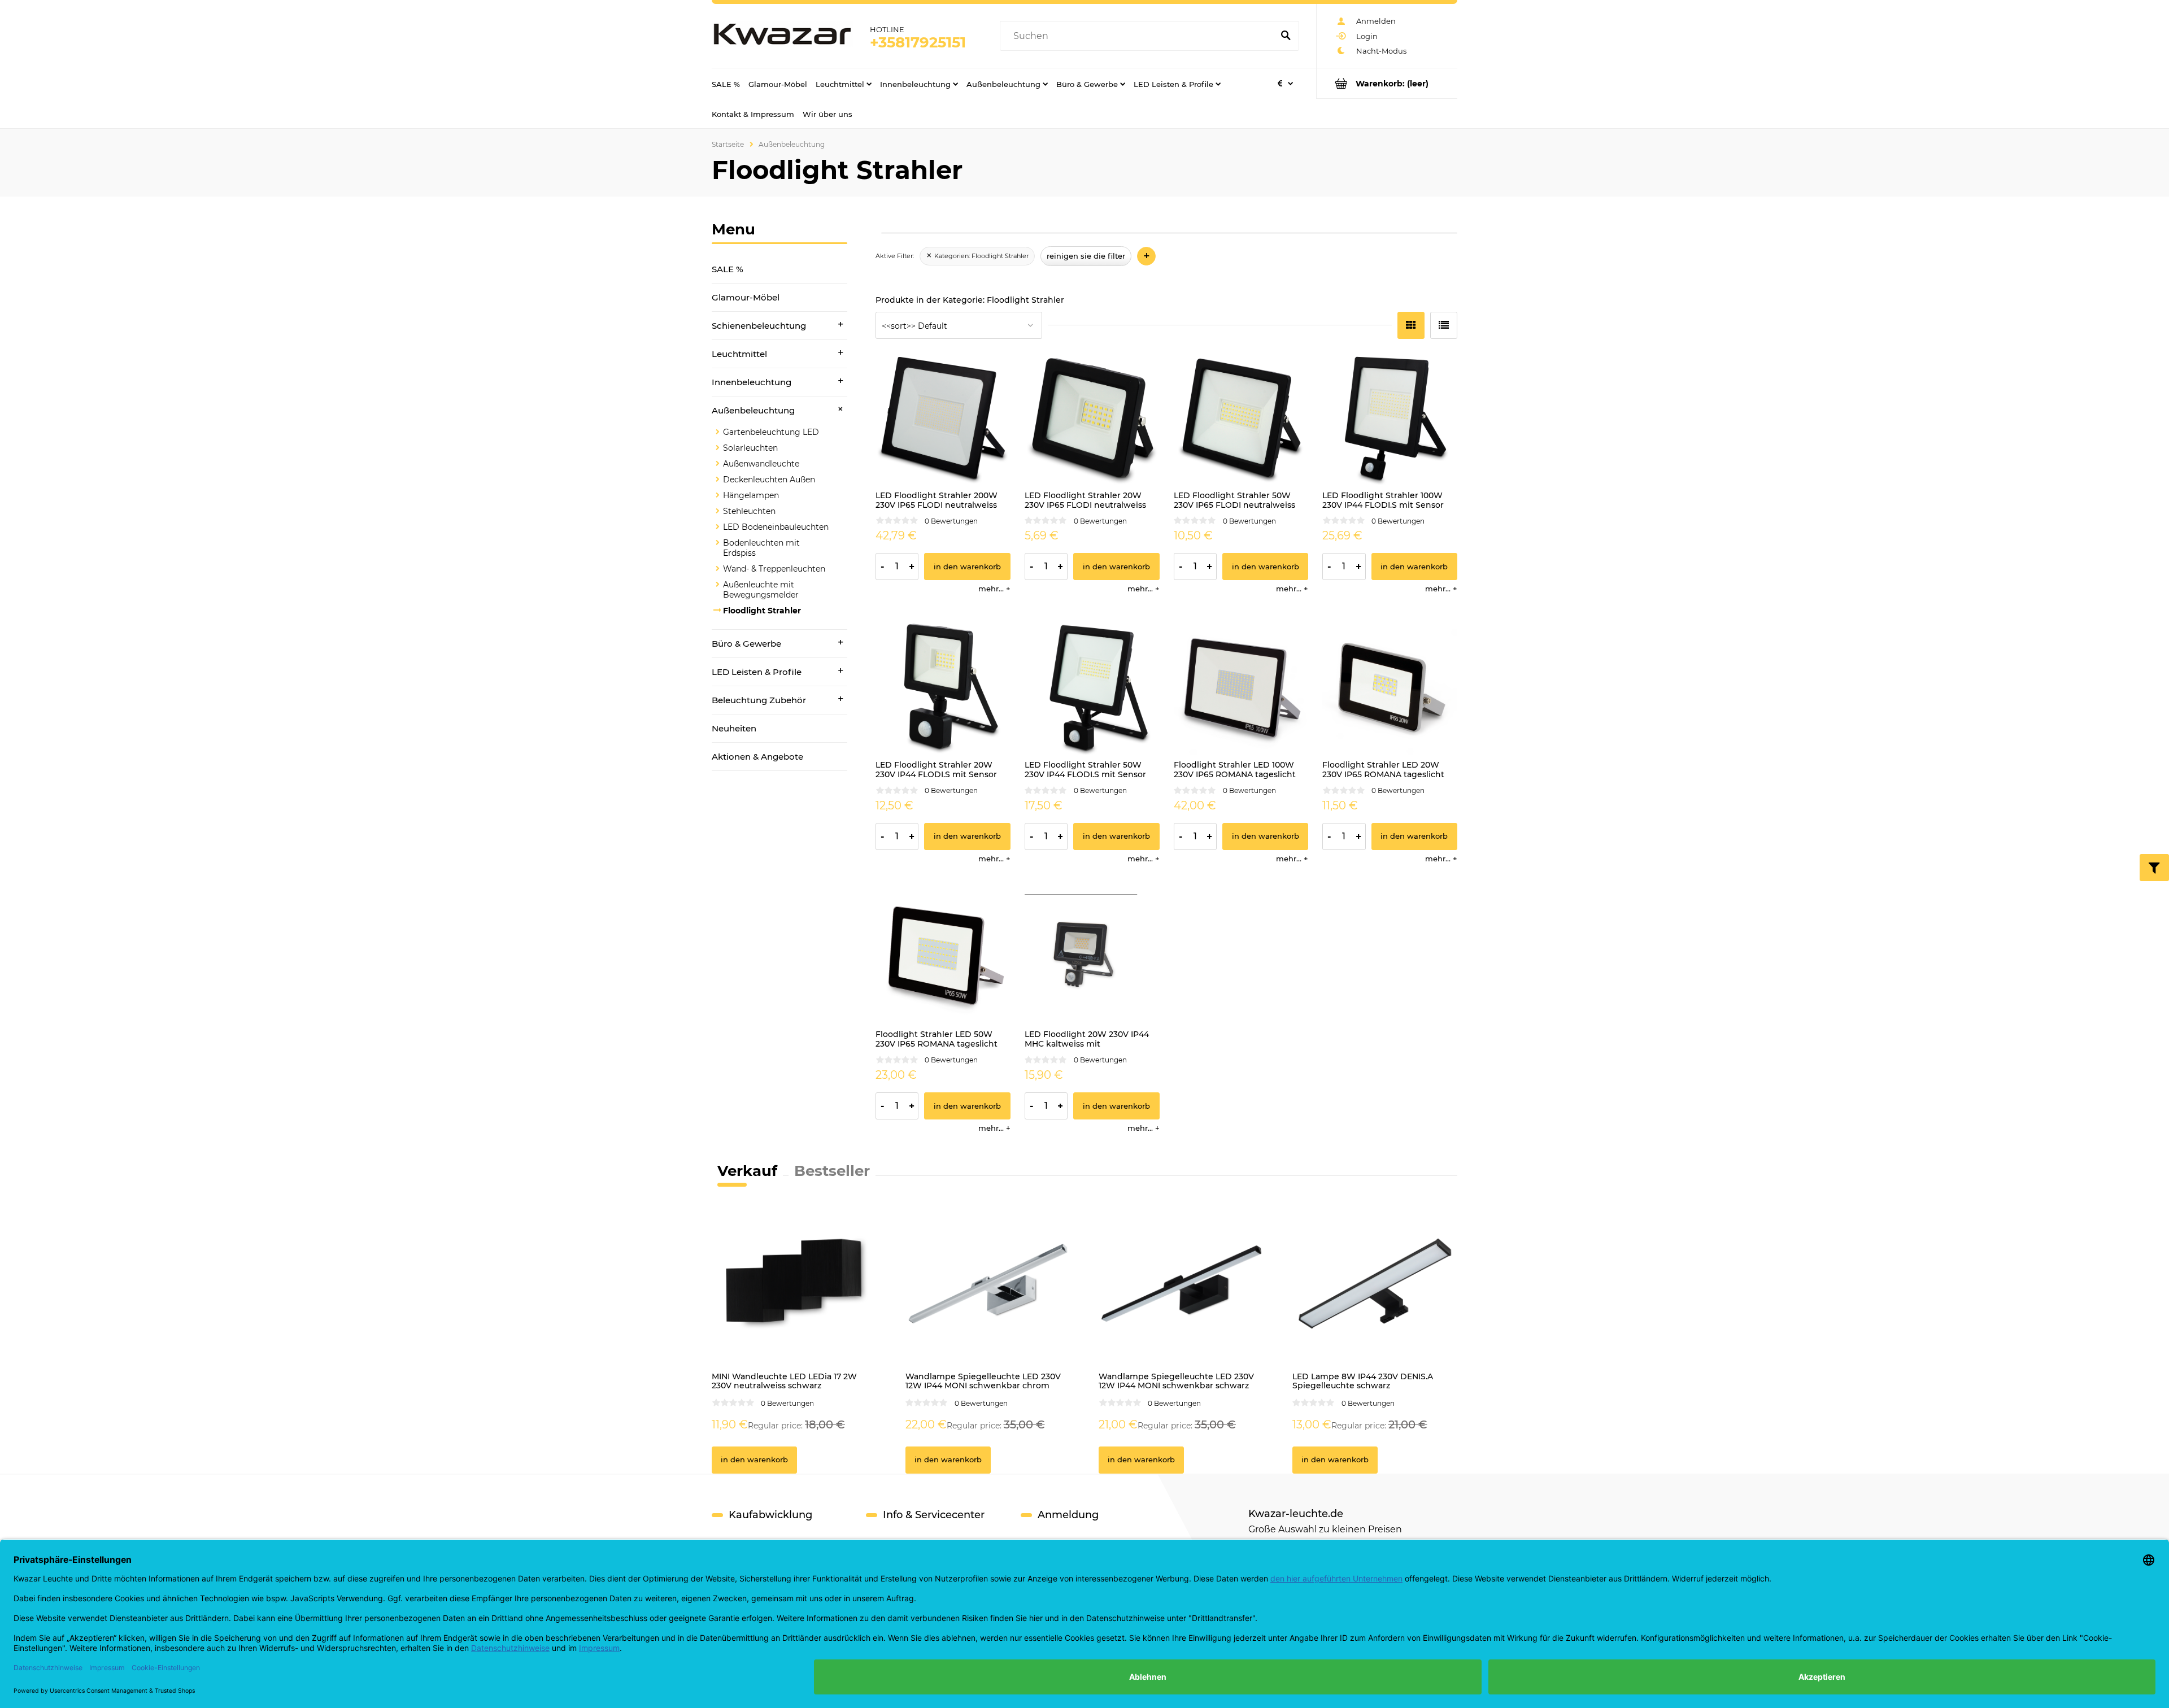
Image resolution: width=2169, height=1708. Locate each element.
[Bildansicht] (1411, 325)
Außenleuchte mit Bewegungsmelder (761, 590)
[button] (994, 589)
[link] (977, 256)
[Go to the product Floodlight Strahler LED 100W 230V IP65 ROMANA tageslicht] (1241, 687)
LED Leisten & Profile (757, 672)
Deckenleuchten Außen (769, 480)
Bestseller (832, 1171)
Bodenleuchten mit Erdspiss (761, 548)
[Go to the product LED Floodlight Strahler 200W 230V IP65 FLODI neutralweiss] (943, 418)
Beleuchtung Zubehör (759, 700)
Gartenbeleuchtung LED (771, 432)
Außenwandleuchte (761, 464)
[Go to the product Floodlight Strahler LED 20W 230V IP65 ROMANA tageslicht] (1390, 687)
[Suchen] (1286, 36)
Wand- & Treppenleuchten (774, 569)
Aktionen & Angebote (757, 757)
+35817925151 (918, 42)
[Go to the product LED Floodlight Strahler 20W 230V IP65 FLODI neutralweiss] (1092, 418)
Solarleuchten (750, 448)
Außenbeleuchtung (753, 410)
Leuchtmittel (739, 354)
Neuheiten (734, 728)
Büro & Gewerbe (746, 644)
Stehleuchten (749, 511)
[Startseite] (782, 36)
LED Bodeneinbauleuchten (776, 527)
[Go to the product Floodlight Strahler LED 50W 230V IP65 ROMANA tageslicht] (943, 957)
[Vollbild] (1444, 325)
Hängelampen (751, 495)
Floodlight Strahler (762, 611)
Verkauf (747, 1171)
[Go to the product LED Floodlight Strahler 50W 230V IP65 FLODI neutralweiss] (1241, 418)
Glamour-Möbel (746, 297)
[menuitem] (726, 84)
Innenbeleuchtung (752, 382)
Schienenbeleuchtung (759, 326)
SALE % (728, 269)
